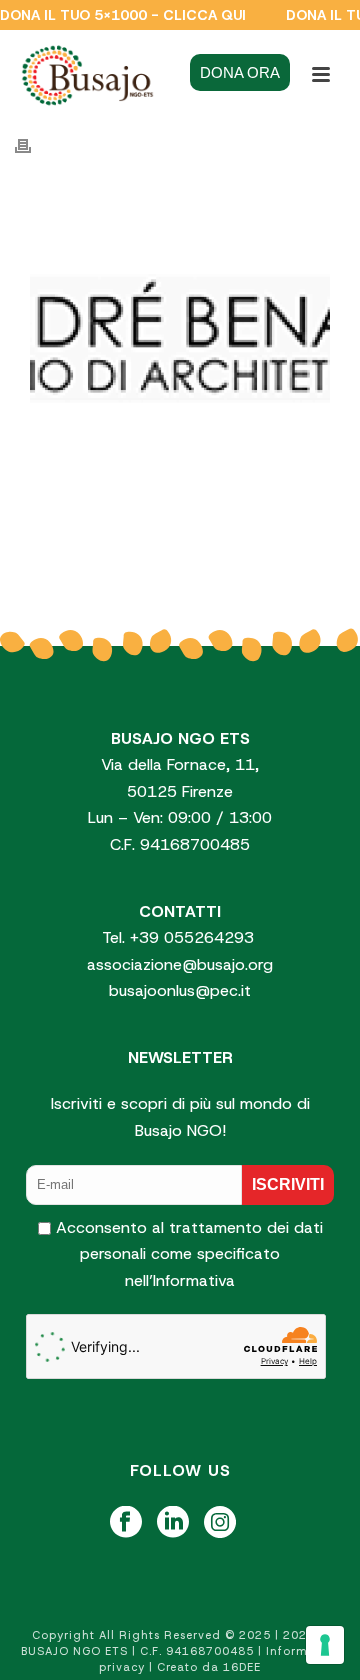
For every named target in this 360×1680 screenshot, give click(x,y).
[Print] (33, 146)
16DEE (242, 1667)
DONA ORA (240, 72)
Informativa (194, 1280)
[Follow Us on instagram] (220, 1523)
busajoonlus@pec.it (180, 990)
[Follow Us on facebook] (126, 1523)
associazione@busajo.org (180, 964)
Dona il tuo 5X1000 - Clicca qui (123, 15)
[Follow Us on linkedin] (173, 1523)
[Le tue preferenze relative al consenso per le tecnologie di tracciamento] (325, 1645)
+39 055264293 (194, 937)
